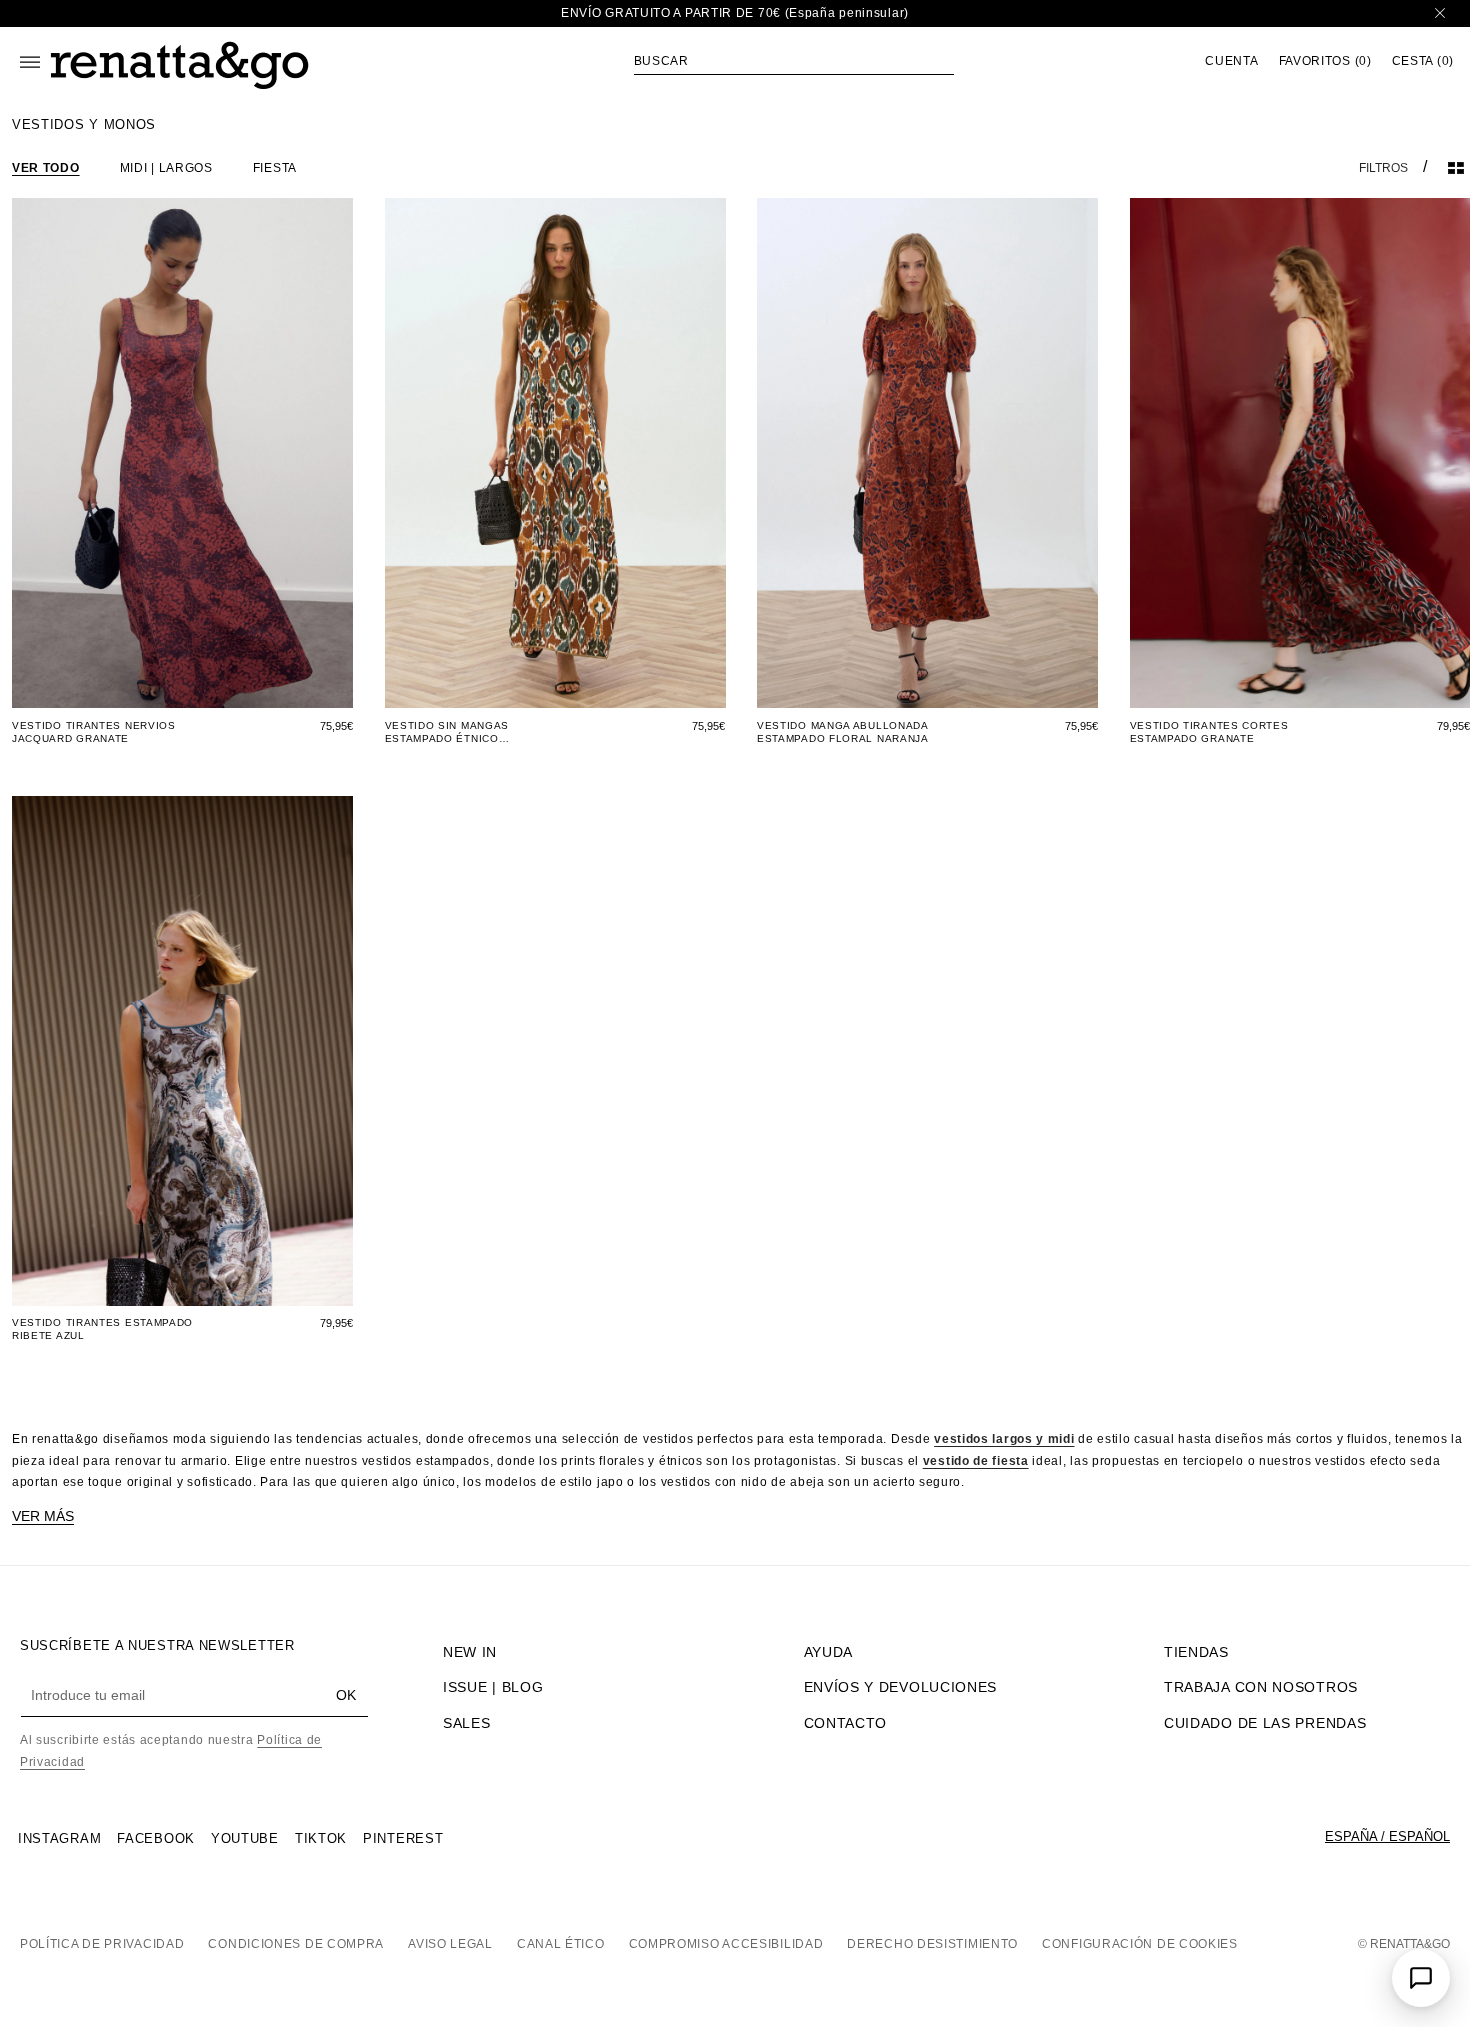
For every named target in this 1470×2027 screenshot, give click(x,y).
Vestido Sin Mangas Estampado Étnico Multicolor (447, 732)
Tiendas (1196, 1652)
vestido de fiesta (976, 1461)
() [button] (1325, 61)
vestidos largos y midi (1004, 1439)
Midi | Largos (166, 168)
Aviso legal (450, 1944)
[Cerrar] (1440, 13)
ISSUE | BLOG (493, 1687)
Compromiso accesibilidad (726, 1944)
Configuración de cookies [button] (1140, 1944)
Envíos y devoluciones (901, 1687)
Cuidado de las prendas (1265, 1723)
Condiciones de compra (296, 1944)
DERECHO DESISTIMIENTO (932, 1944)
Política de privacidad (102, 1944)
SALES (467, 1723)
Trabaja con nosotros (1261, 1687)
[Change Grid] (1456, 168)
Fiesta (275, 168)
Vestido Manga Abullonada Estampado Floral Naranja (843, 732)
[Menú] (30, 62)
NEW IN (470, 1652)
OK (346, 1695)
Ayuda (829, 1652)
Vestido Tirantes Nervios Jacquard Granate (94, 732)
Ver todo (46, 168)
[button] (794, 61)
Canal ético (561, 1944)
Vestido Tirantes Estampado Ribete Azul (102, 1329)
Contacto (846, 1723)
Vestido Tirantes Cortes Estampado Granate (1209, 732)
